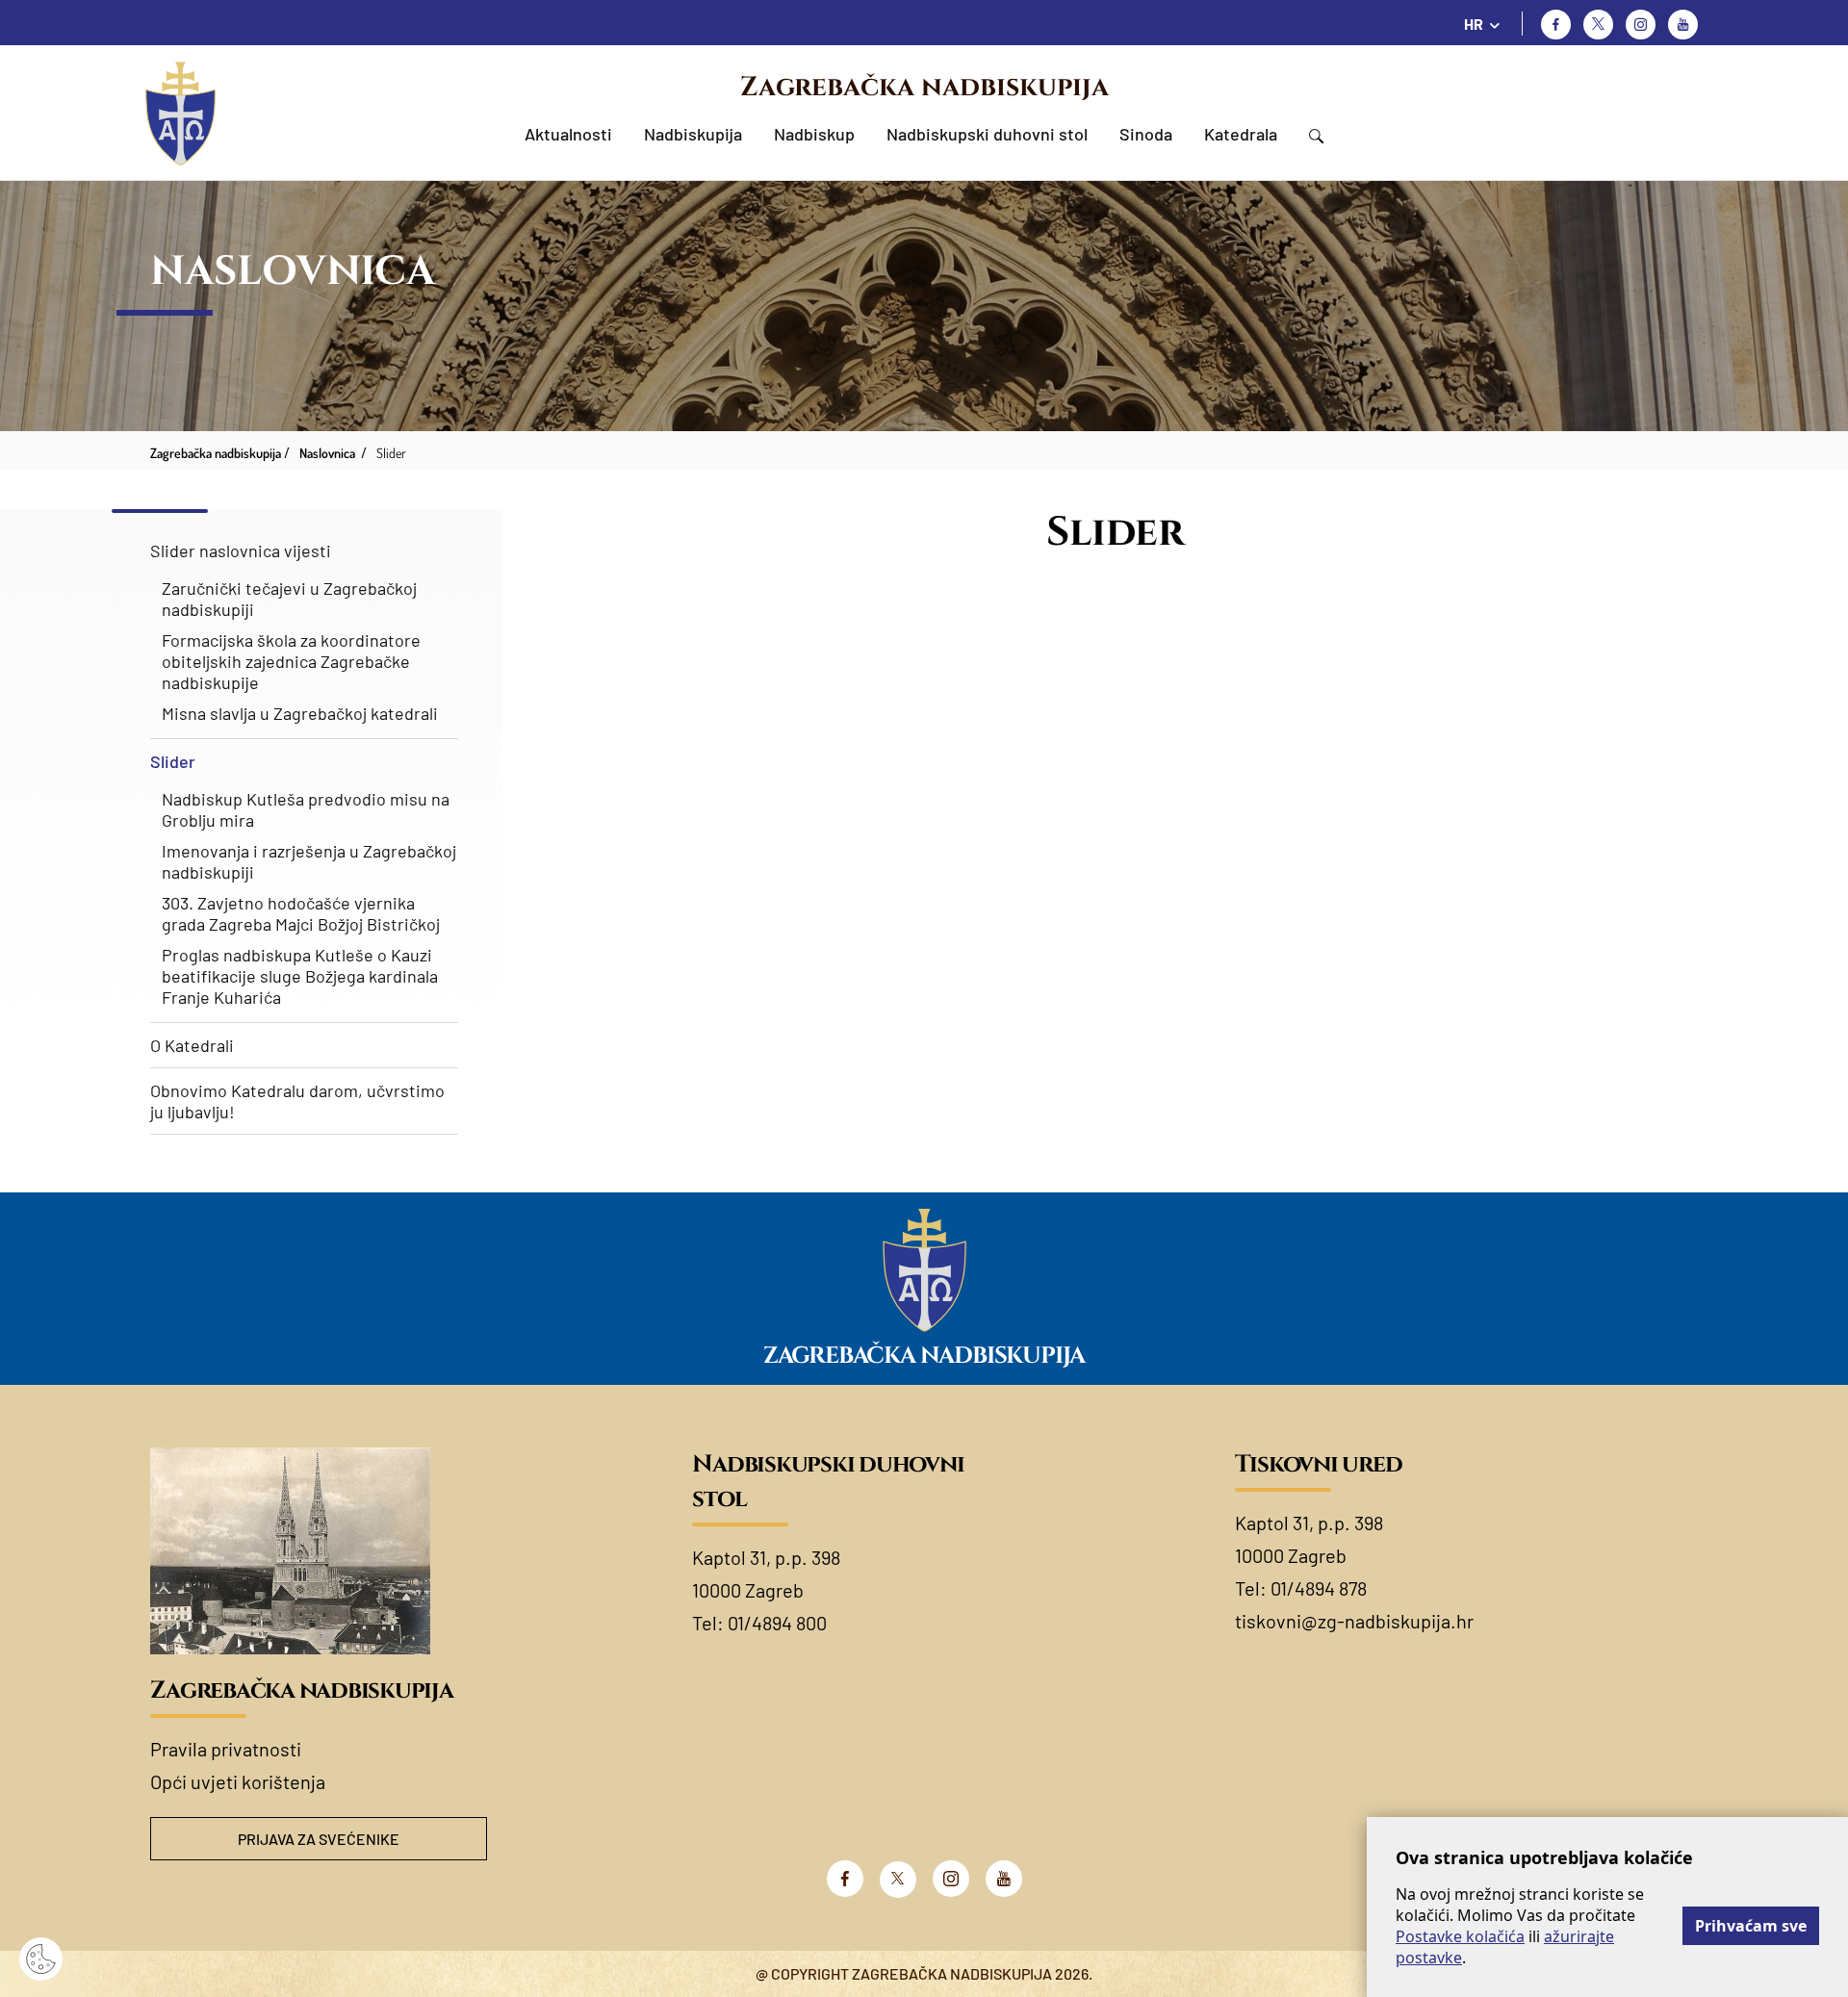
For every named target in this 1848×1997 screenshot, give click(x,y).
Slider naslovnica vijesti (241, 550)
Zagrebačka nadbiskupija (924, 87)
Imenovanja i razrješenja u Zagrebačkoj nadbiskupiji (309, 861)
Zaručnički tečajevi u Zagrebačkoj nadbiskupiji (289, 599)
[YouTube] (1004, 1879)
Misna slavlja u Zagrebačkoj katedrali (300, 713)
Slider (173, 761)
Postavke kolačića (1460, 1936)
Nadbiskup (814, 134)
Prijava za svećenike (319, 1839)
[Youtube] (1683, 25)
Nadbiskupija (693, 134)
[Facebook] (1556, 25)
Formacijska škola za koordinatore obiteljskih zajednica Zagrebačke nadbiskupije (291, 661)
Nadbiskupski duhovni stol (987, 134)
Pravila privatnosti (226, 1749)
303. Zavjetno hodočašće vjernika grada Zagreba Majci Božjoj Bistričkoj (301, 913)
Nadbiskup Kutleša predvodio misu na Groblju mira (306, 809)
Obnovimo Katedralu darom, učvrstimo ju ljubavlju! (297, 1101)
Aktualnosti (568, 134)
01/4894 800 (777, 1623)
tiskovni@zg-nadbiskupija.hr (1354, 1621)
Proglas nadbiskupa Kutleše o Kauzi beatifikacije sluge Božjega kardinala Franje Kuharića (300, 976)
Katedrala (1241, 134)
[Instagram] (1641, 25)
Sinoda (1146, 134)
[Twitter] (1598, 25)
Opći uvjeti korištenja (238, 1781)
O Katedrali (192, 1045)
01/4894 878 (1319, 1588)
